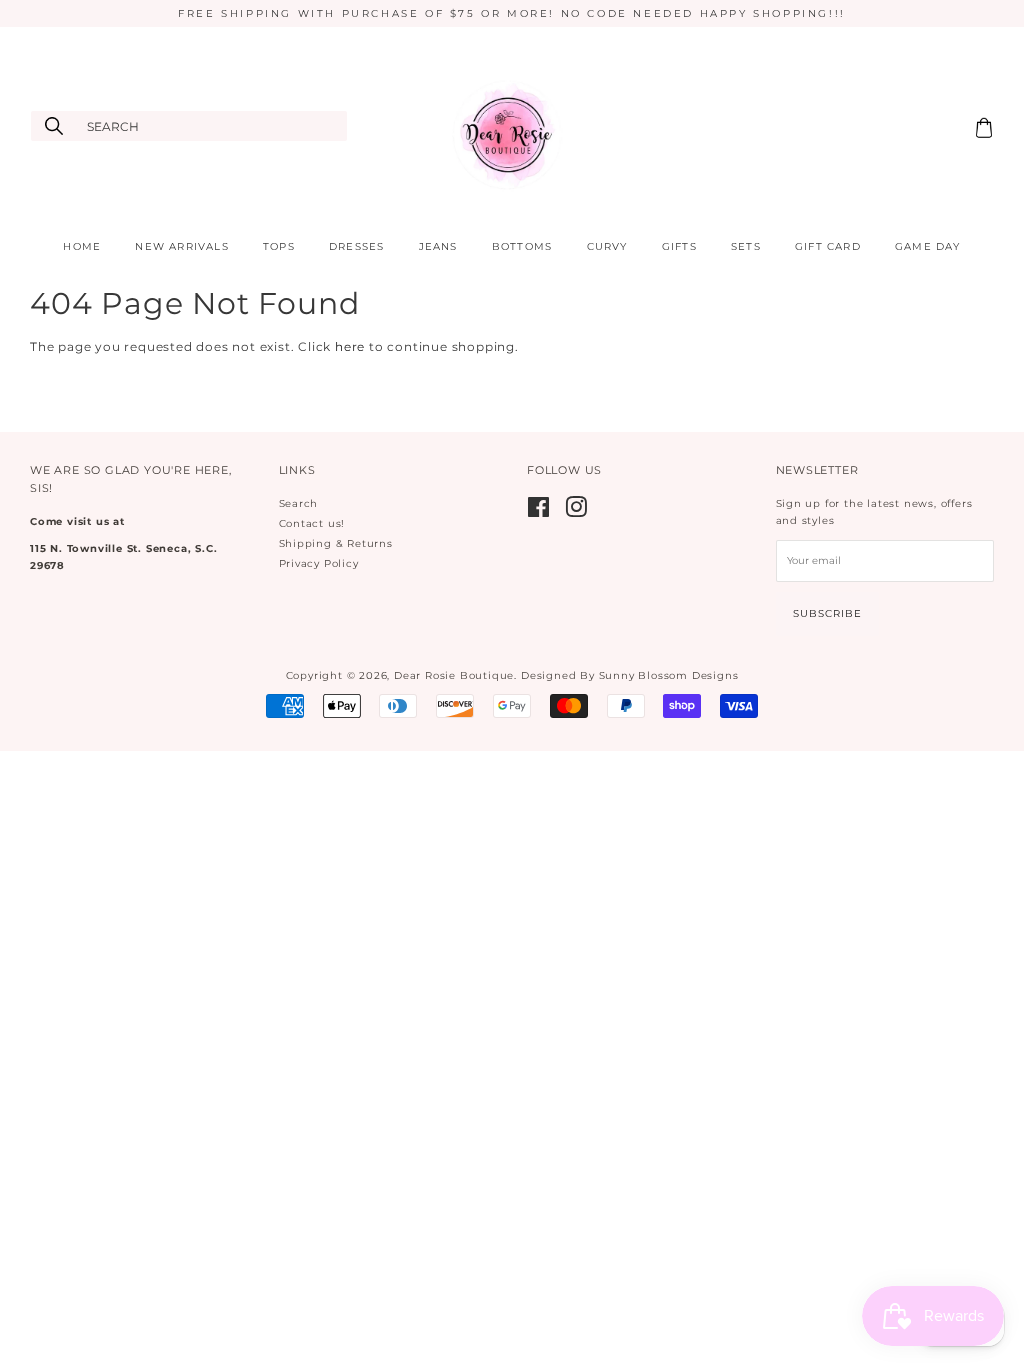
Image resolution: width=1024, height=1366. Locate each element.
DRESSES (356, 246)
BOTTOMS (522, 246)
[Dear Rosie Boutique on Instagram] (576, 512)
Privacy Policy (319, 563)
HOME (82, 246)
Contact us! (312, 523)
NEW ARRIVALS (181, 246)
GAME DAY (928, 246)
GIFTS (679, 246)
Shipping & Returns (336, 543)
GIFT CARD (828, 246)
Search (299, 503)
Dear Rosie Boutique (454, 675)
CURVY (607, 246)
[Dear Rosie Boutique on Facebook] (539, 512)
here (350, 346)
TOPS (279, 246)
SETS (746, 246)
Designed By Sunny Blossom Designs (629, 675)
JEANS (438, 246)
